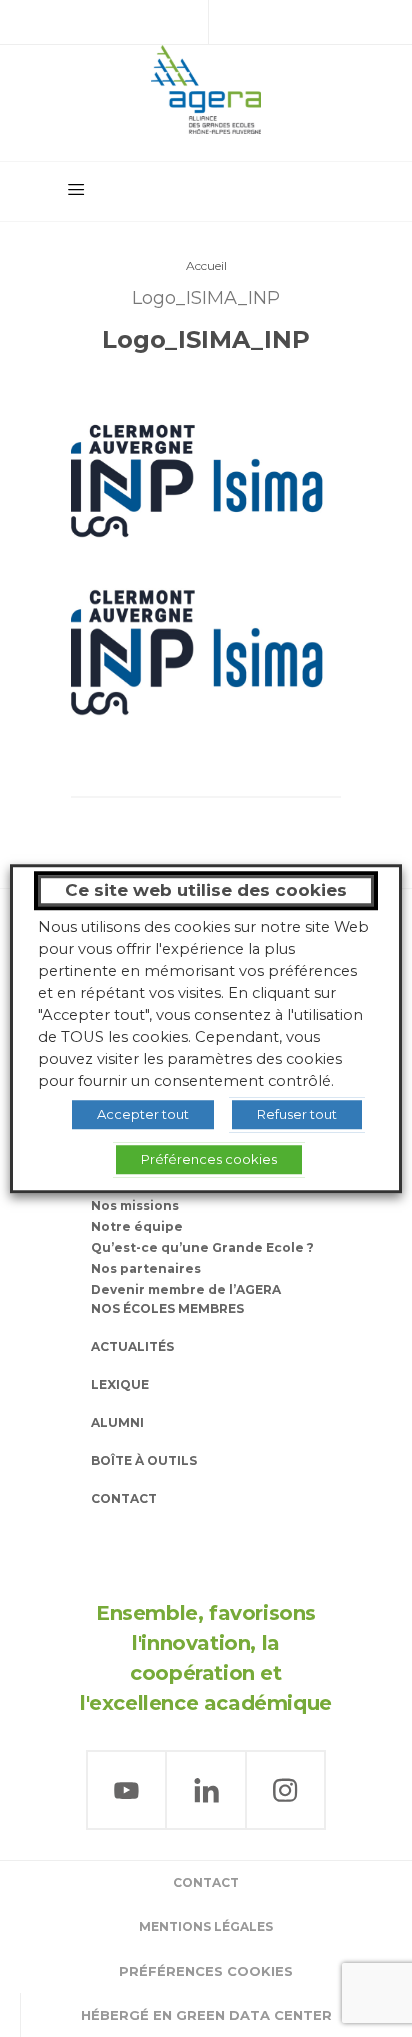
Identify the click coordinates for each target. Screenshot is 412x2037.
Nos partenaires (146, 1268)
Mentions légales (206, 1926)
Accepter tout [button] (143, 1114)
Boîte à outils (144, 1460)
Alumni (117, 1422)
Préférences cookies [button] (206, 1971)
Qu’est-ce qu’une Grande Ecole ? (202, 1247)
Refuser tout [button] (297, 1114)
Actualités (132, 1346)
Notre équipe (137, 1226)
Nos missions (135, 1205)
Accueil (206, 265)
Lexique (120, 1384)
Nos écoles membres (167, 1308)
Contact (124, 1498)
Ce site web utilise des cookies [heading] (206, 890)
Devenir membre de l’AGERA (186, 1289)
